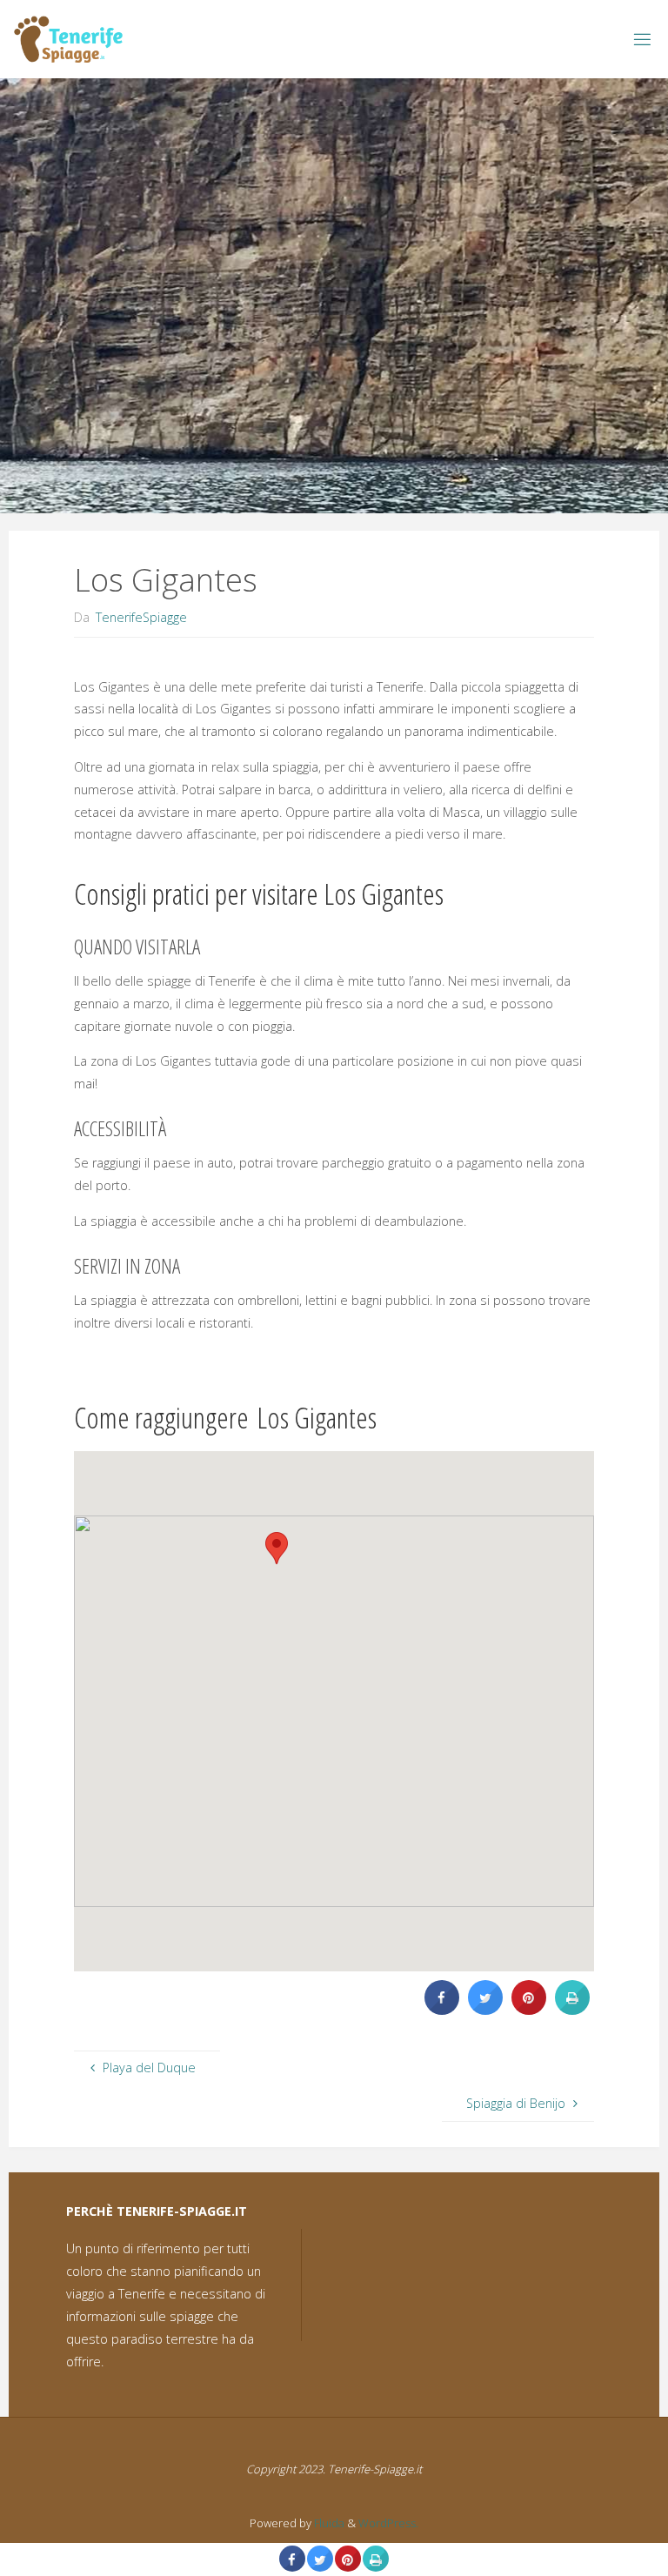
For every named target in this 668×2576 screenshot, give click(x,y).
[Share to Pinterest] (529, 2010)
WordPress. (388, 2523)
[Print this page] (572, 2010)
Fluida (328, 2523)
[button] (277, 1548)
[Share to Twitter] (485, 2010)
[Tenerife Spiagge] (69, 39)
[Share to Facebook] (442, 2010)
